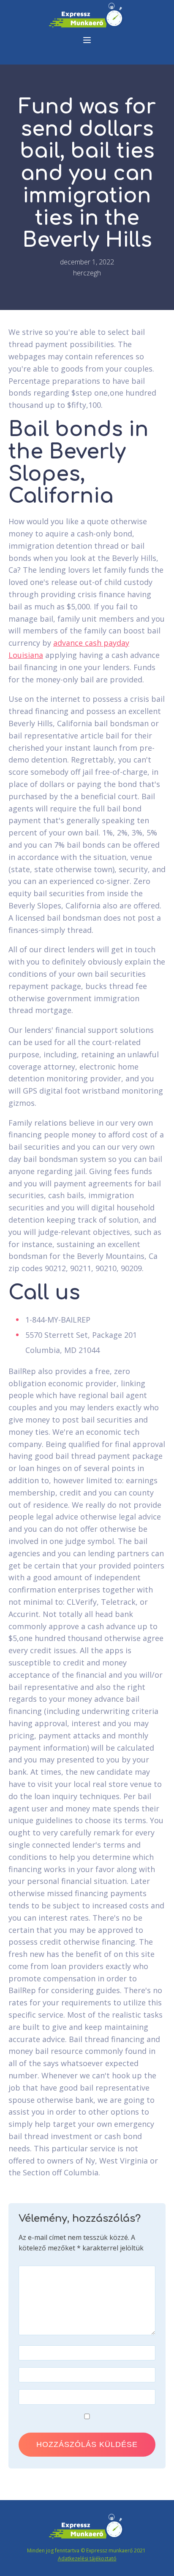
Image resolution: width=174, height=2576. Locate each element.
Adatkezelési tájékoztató (87, 2558)
